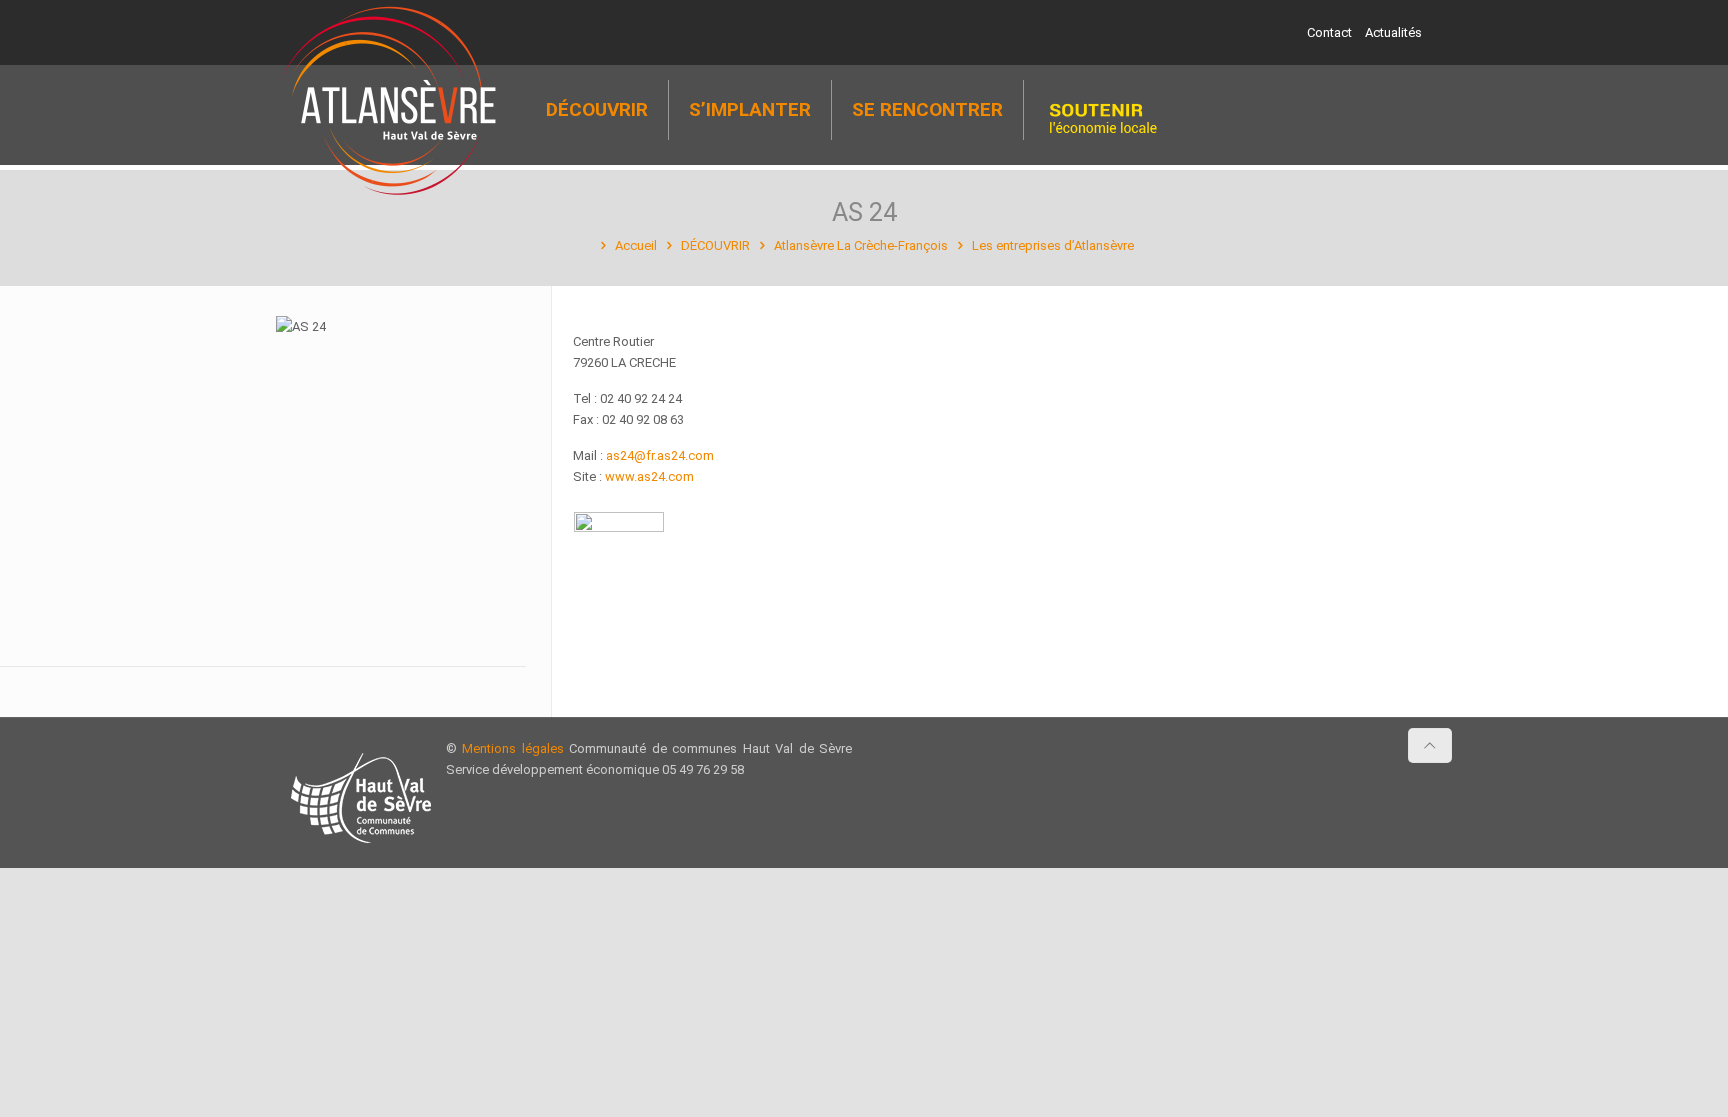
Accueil (636, 245)
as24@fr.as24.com (660, 455)
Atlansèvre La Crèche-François (861, 245)
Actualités (1393, 32)
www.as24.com (649, 476)
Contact (1329, 32)
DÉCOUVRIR (715, 245)
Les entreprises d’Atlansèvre (1053, 245)
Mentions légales (512, 748)
